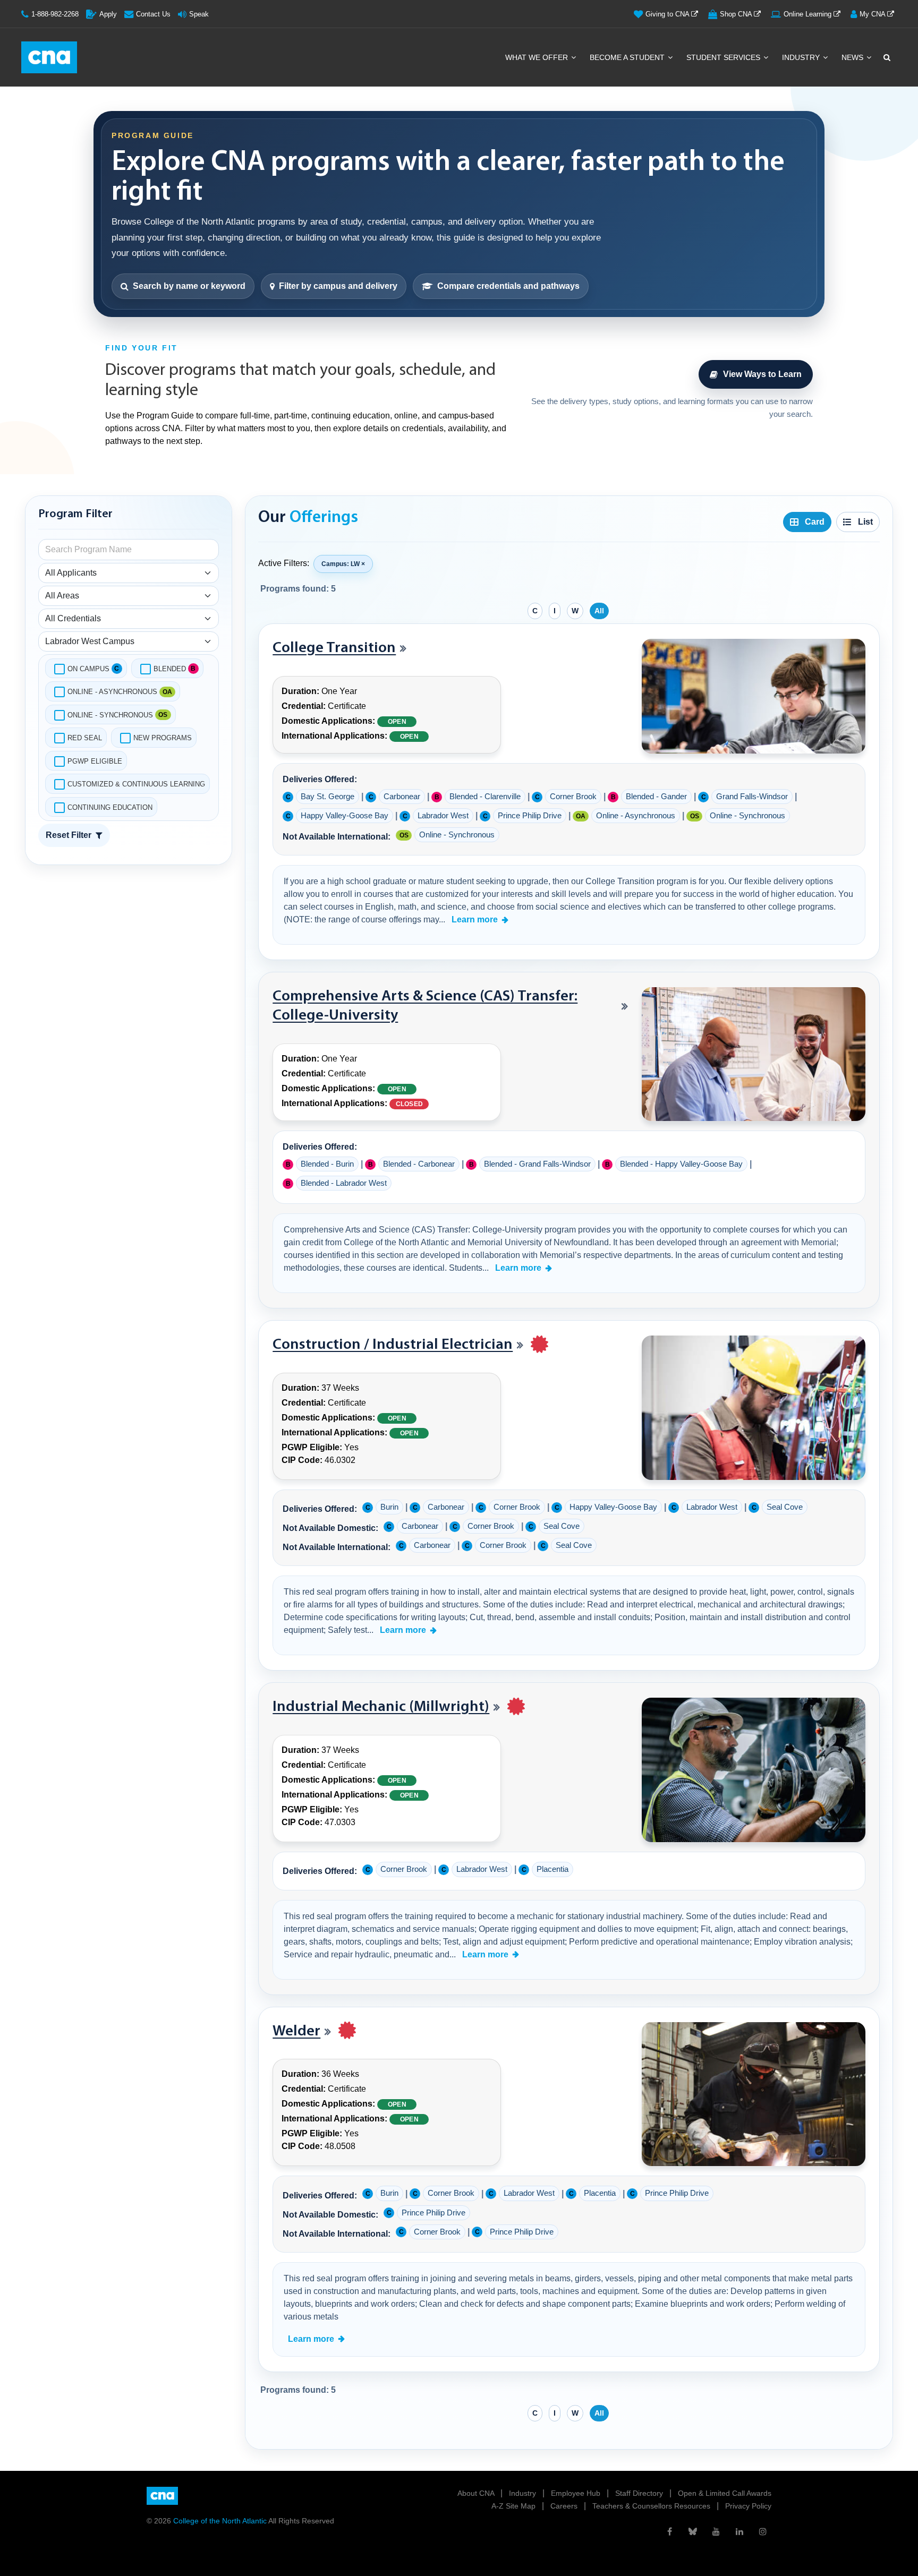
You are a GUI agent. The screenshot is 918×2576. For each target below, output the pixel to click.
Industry (802, 57)
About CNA (477, 2493)
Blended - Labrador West (344, 1183)
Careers (565, 2506)
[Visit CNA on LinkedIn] (739, 2531)
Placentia (552, 1869)
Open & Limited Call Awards (725, 2493)
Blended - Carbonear (419, 1164)
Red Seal (85, 738)
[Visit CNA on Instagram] (763, 2531)
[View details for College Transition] (754, 696)
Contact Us (153, 14)
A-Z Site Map (515, 2506)
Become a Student (628, 57)
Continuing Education (110, 807)
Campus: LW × (343, 564)
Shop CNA (737, 14)
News (853, 57)
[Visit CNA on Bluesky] (693, 2531)
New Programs (163, 738)
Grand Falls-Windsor (752, 797)
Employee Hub (577, 2493)
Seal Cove (785, 1507)
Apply (108, 14)
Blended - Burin (327, 1164)
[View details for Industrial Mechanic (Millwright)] (754, 1770)
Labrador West (443, 816)
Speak (199, 14)
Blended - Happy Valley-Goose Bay (681, 1164)
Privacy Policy (748, 2506)
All (599, 611)
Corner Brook (573, 797)
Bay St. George (328, 797)
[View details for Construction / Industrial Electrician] (754, 1408)
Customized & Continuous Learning (136, 784)
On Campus (88, 669)
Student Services (724, 57)
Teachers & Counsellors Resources (652, 2506)
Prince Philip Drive (530, 816)
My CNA (873, 14)
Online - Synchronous (110, 715)
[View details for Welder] (754, 2094)
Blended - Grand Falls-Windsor (537, 1164)
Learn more (475, 919)
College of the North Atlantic (221, 2521)
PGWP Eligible (95, 761)
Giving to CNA (668, 14)
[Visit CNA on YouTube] (716, 2531)
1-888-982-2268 (55, 14)
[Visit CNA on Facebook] (669, 2531)
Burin (389, 1507)
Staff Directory (640, 2493)
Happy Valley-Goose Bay (345, 816)
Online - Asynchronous (112, 692)
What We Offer (538, 57)
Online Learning (809, 14)
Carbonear (402, 797)
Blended (170, 669)
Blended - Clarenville (485, 797)
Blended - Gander (656, 797)
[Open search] (886, 57)
